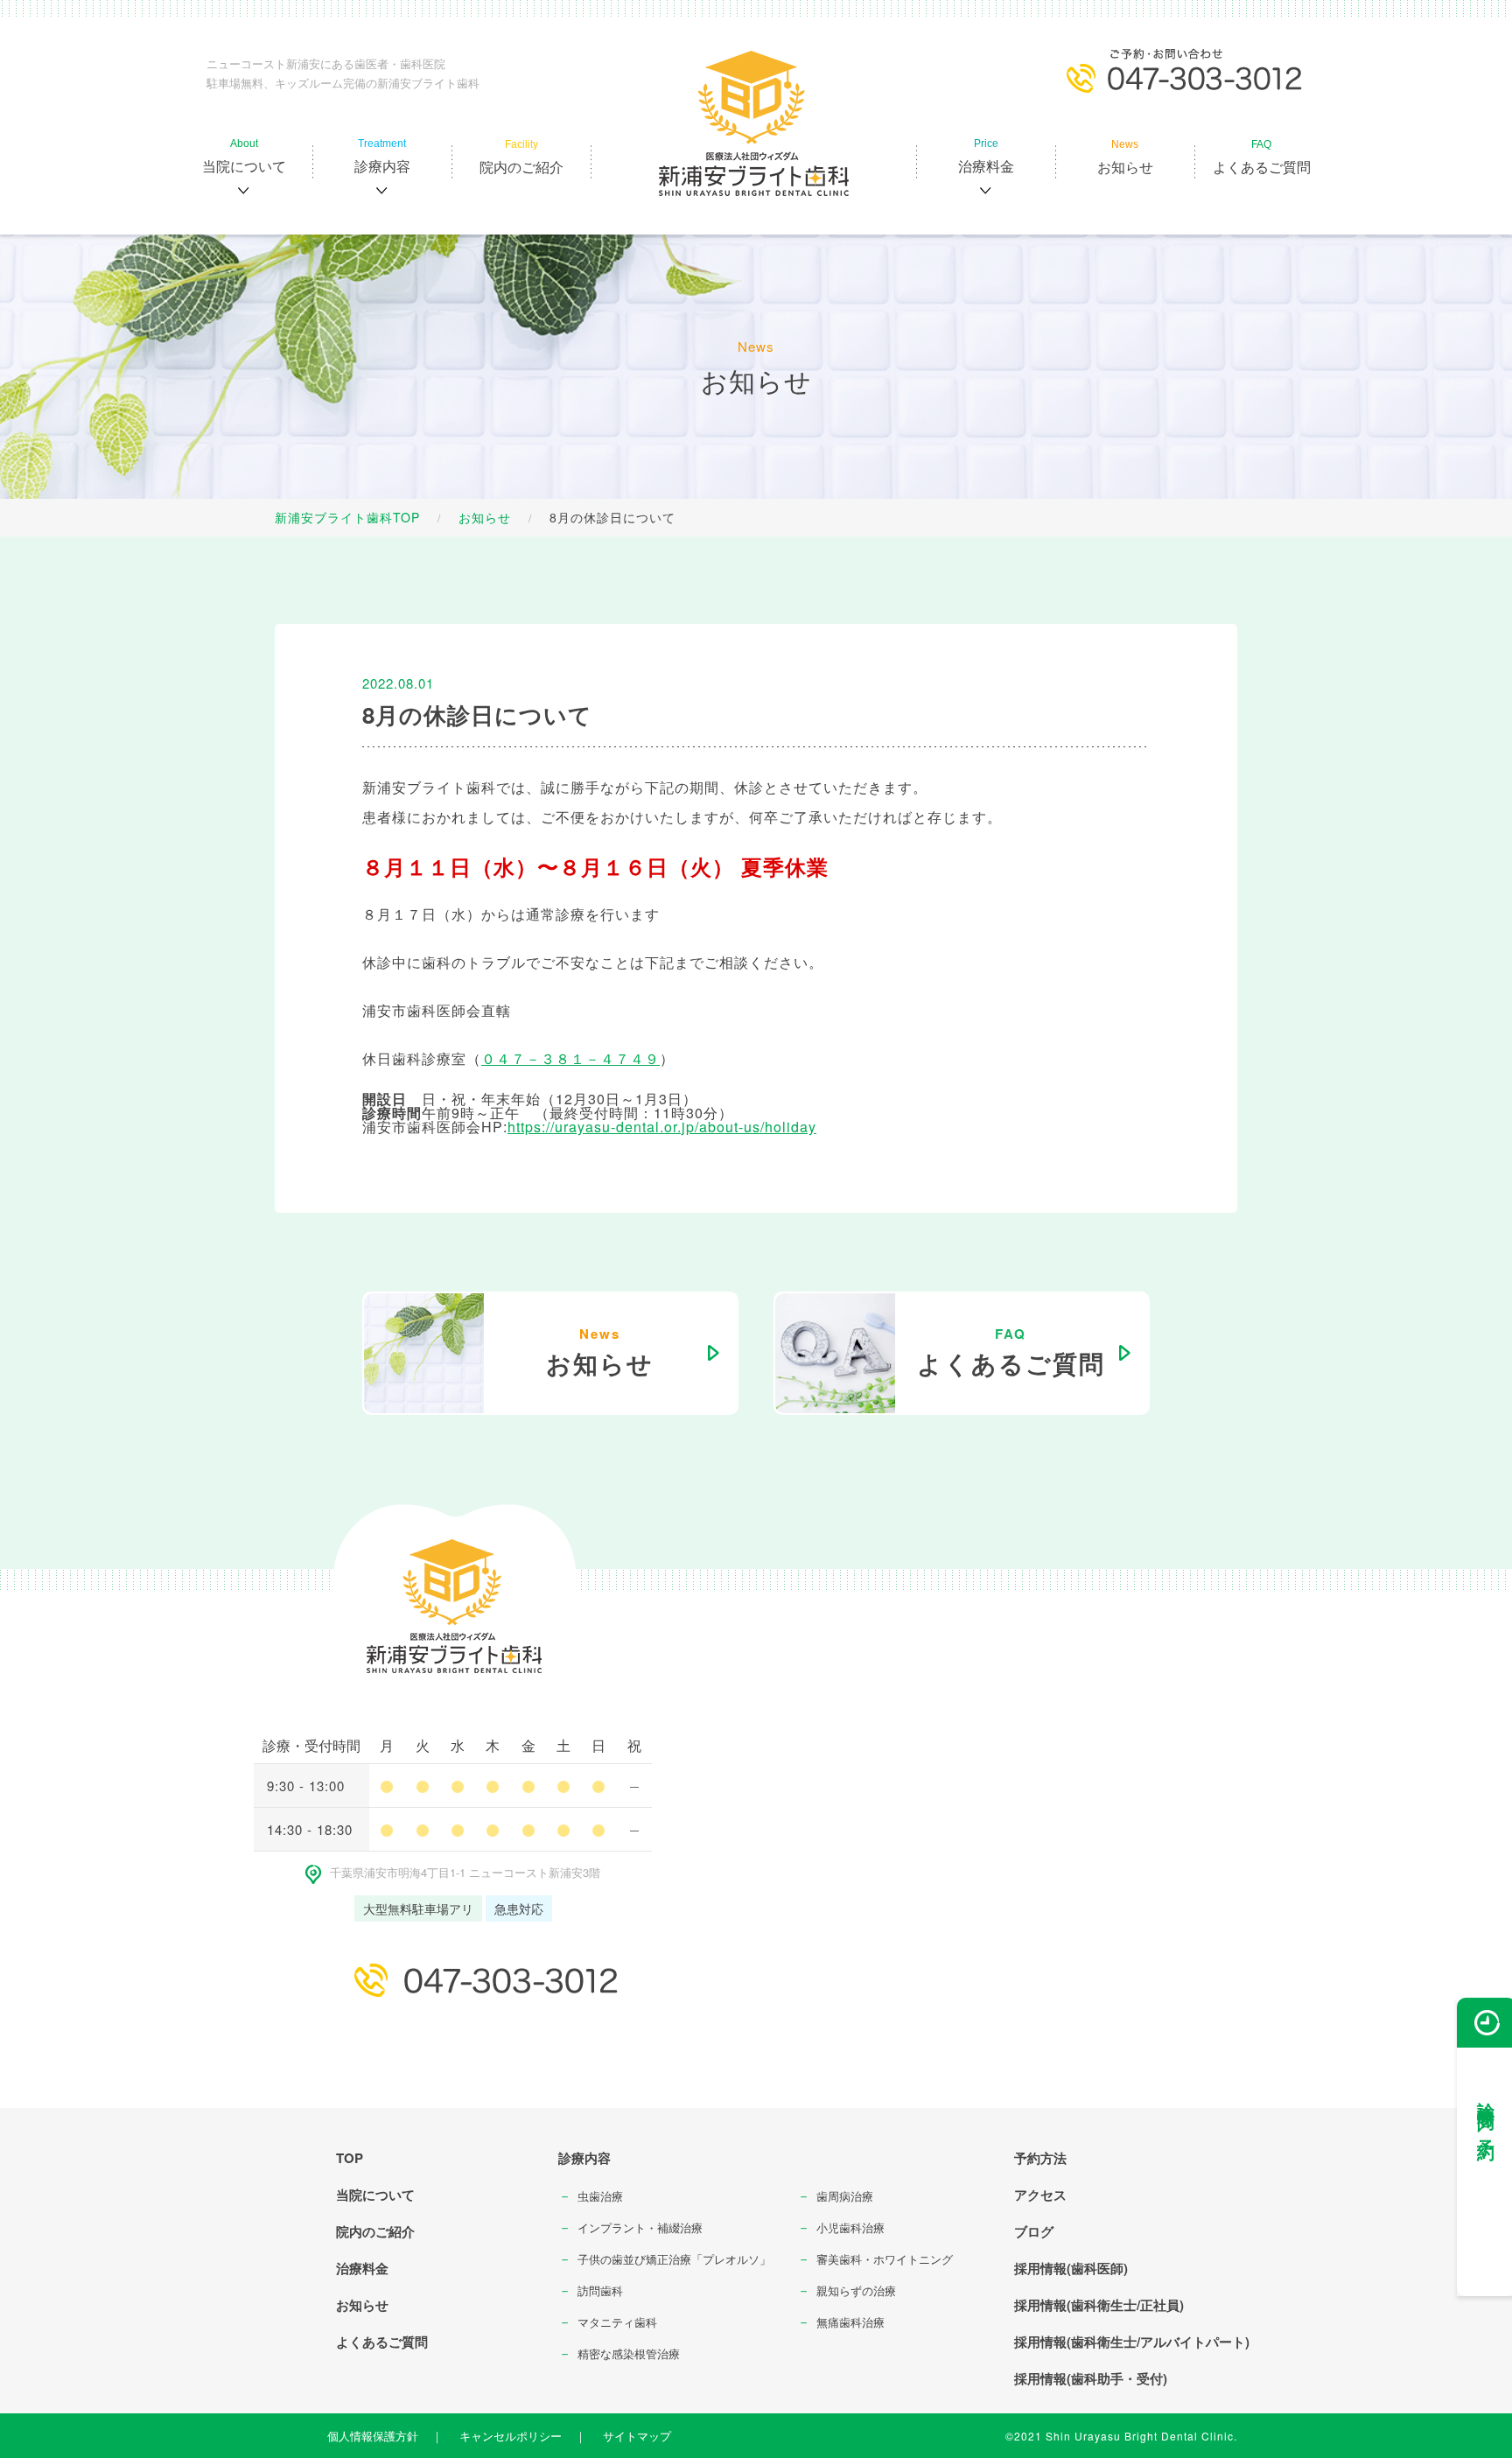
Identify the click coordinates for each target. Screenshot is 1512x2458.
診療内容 (584, 2158)
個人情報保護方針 (373, 2436)
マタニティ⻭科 (617, 2322)
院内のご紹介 (375, 2231)
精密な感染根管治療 (629, 2353)
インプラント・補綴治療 (640, 2227)
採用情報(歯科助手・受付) (1091, 2378)
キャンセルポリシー (511, 2436)
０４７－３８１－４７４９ (570, 1058)
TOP (350, 2158)
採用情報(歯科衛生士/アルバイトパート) (1132, 2342)
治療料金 (362, 2268)
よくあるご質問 (382, 2342)
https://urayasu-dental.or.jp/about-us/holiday (662, 1127)
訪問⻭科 (600, 2290)
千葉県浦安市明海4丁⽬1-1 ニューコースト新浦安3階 (465, 1872)
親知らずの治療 (856, 2290)
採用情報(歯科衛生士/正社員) (1099, 2305)
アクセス (1040, 2195)
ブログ (1034, 2231)
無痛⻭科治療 (850, 2322)
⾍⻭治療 (600, 2196)
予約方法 (1040, 2158)
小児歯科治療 (850, 2227)
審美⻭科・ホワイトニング (885, 2259)
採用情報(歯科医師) (1071, 2268)
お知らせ (485, 517)
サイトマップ (637, 2436)
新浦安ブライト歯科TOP (347, 517)
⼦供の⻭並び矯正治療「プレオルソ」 (674, 2259)
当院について (375, 2195)
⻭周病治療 (845, 2196)
